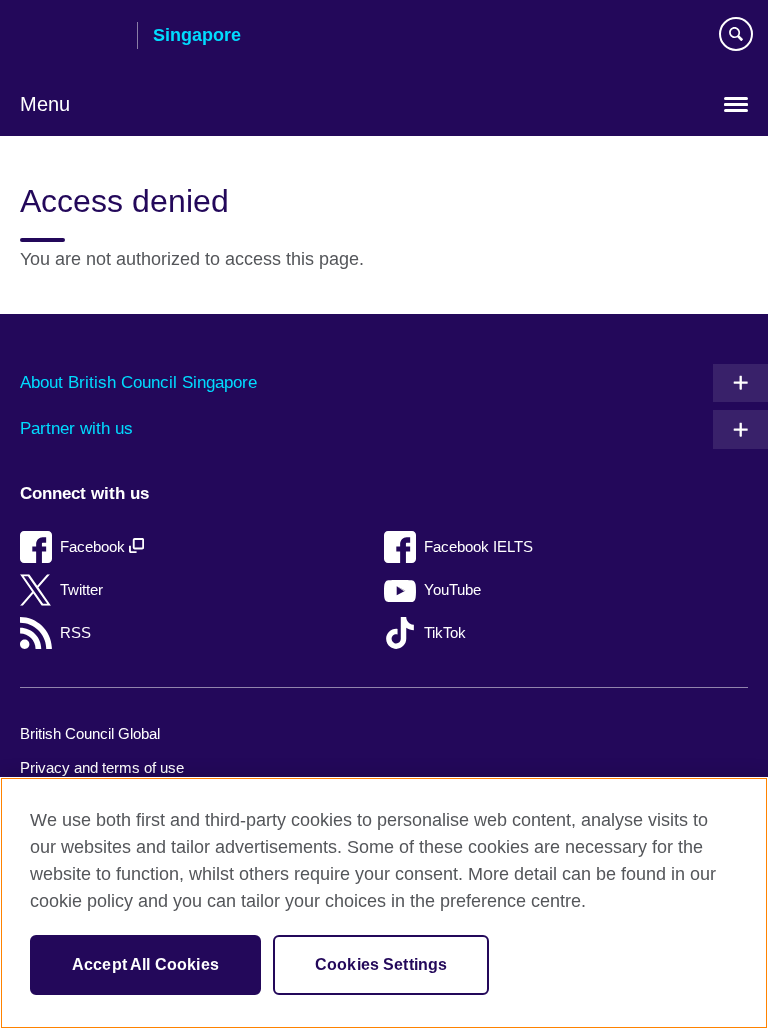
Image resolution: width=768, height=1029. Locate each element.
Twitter (81, 589)
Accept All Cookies (145, 964)
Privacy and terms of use (102, 767)
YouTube (452, 589)
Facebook (94, 546)
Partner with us (76, 428)
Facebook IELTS (478, 546)
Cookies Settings (381, 964)
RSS (75, 632)
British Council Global (90, 733)
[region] (384, 903)
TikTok (445, 632)
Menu (45, 104)
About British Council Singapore (138, 382)
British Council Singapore (71, 37)
